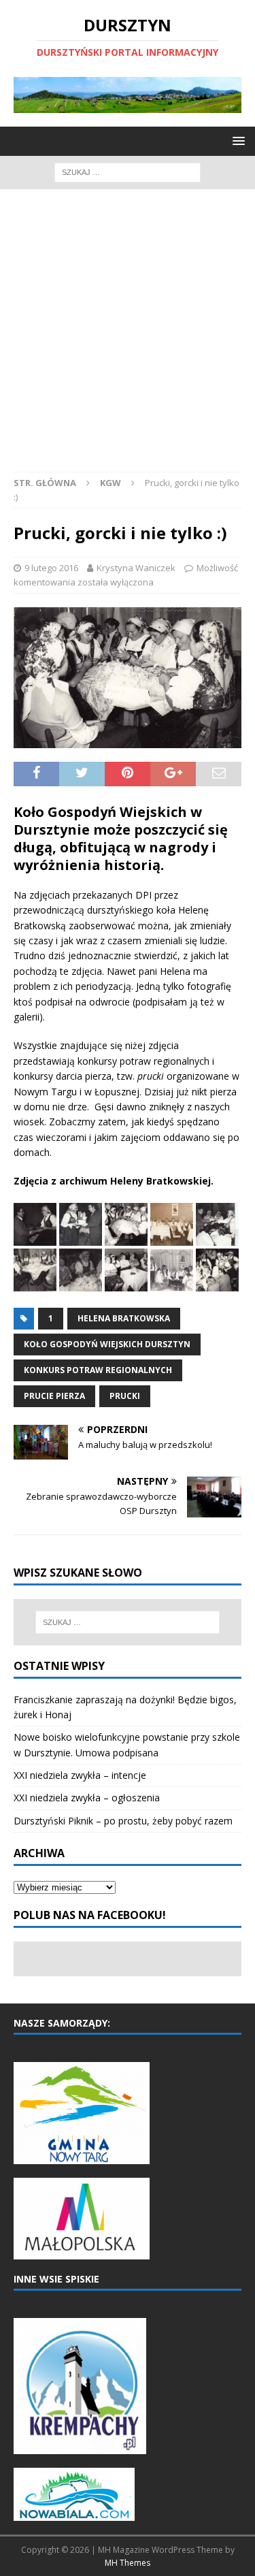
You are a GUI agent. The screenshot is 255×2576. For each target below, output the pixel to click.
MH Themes (128, 2563)
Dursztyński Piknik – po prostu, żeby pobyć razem (123, 1821)
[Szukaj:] (128, 171)
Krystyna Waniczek (136, 568)
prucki (125, 1396)
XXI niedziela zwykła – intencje (80, 1775)
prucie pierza (54, 1396)
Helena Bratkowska (124, 1318)
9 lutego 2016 (51, 568)
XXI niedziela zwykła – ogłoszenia (87, 1798)
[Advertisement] (128, 337)
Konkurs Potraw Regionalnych (98, 1370)
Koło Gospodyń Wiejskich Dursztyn (107, 1344)
